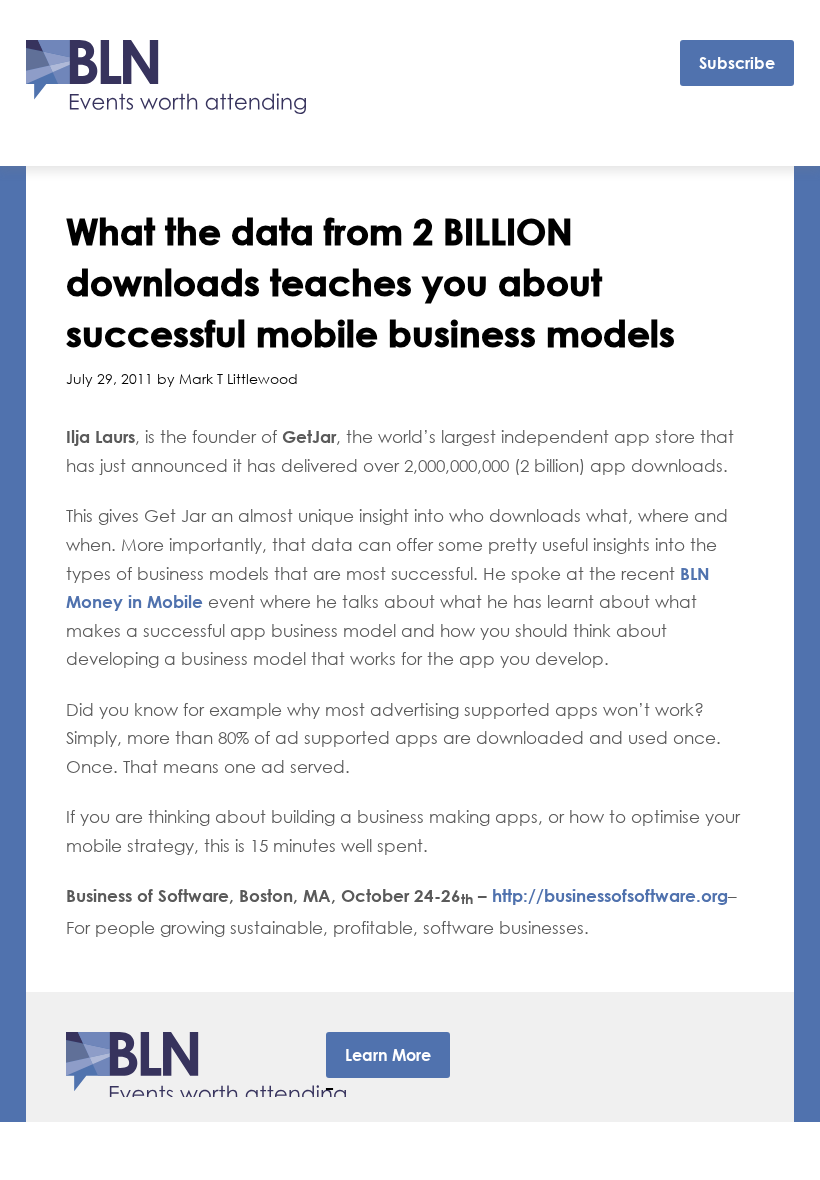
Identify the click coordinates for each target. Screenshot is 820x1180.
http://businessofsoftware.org (610, 895)
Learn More (388, 1055)
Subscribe (737, 63)
